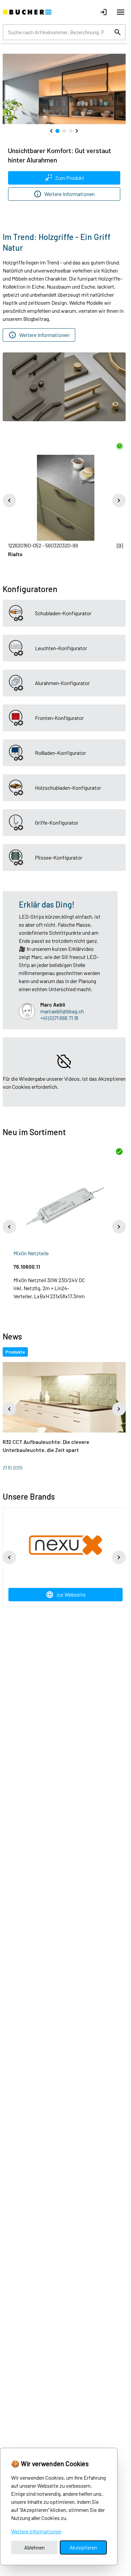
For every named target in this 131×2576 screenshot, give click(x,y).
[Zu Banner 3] (71, 130)
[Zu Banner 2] (64, 130)
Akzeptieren (83, 2547)
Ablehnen (34, 2547)
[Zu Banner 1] (57, 130)
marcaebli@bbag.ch (62, 1008)
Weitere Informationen (36, 2531)
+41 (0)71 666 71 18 (59, 1014)
